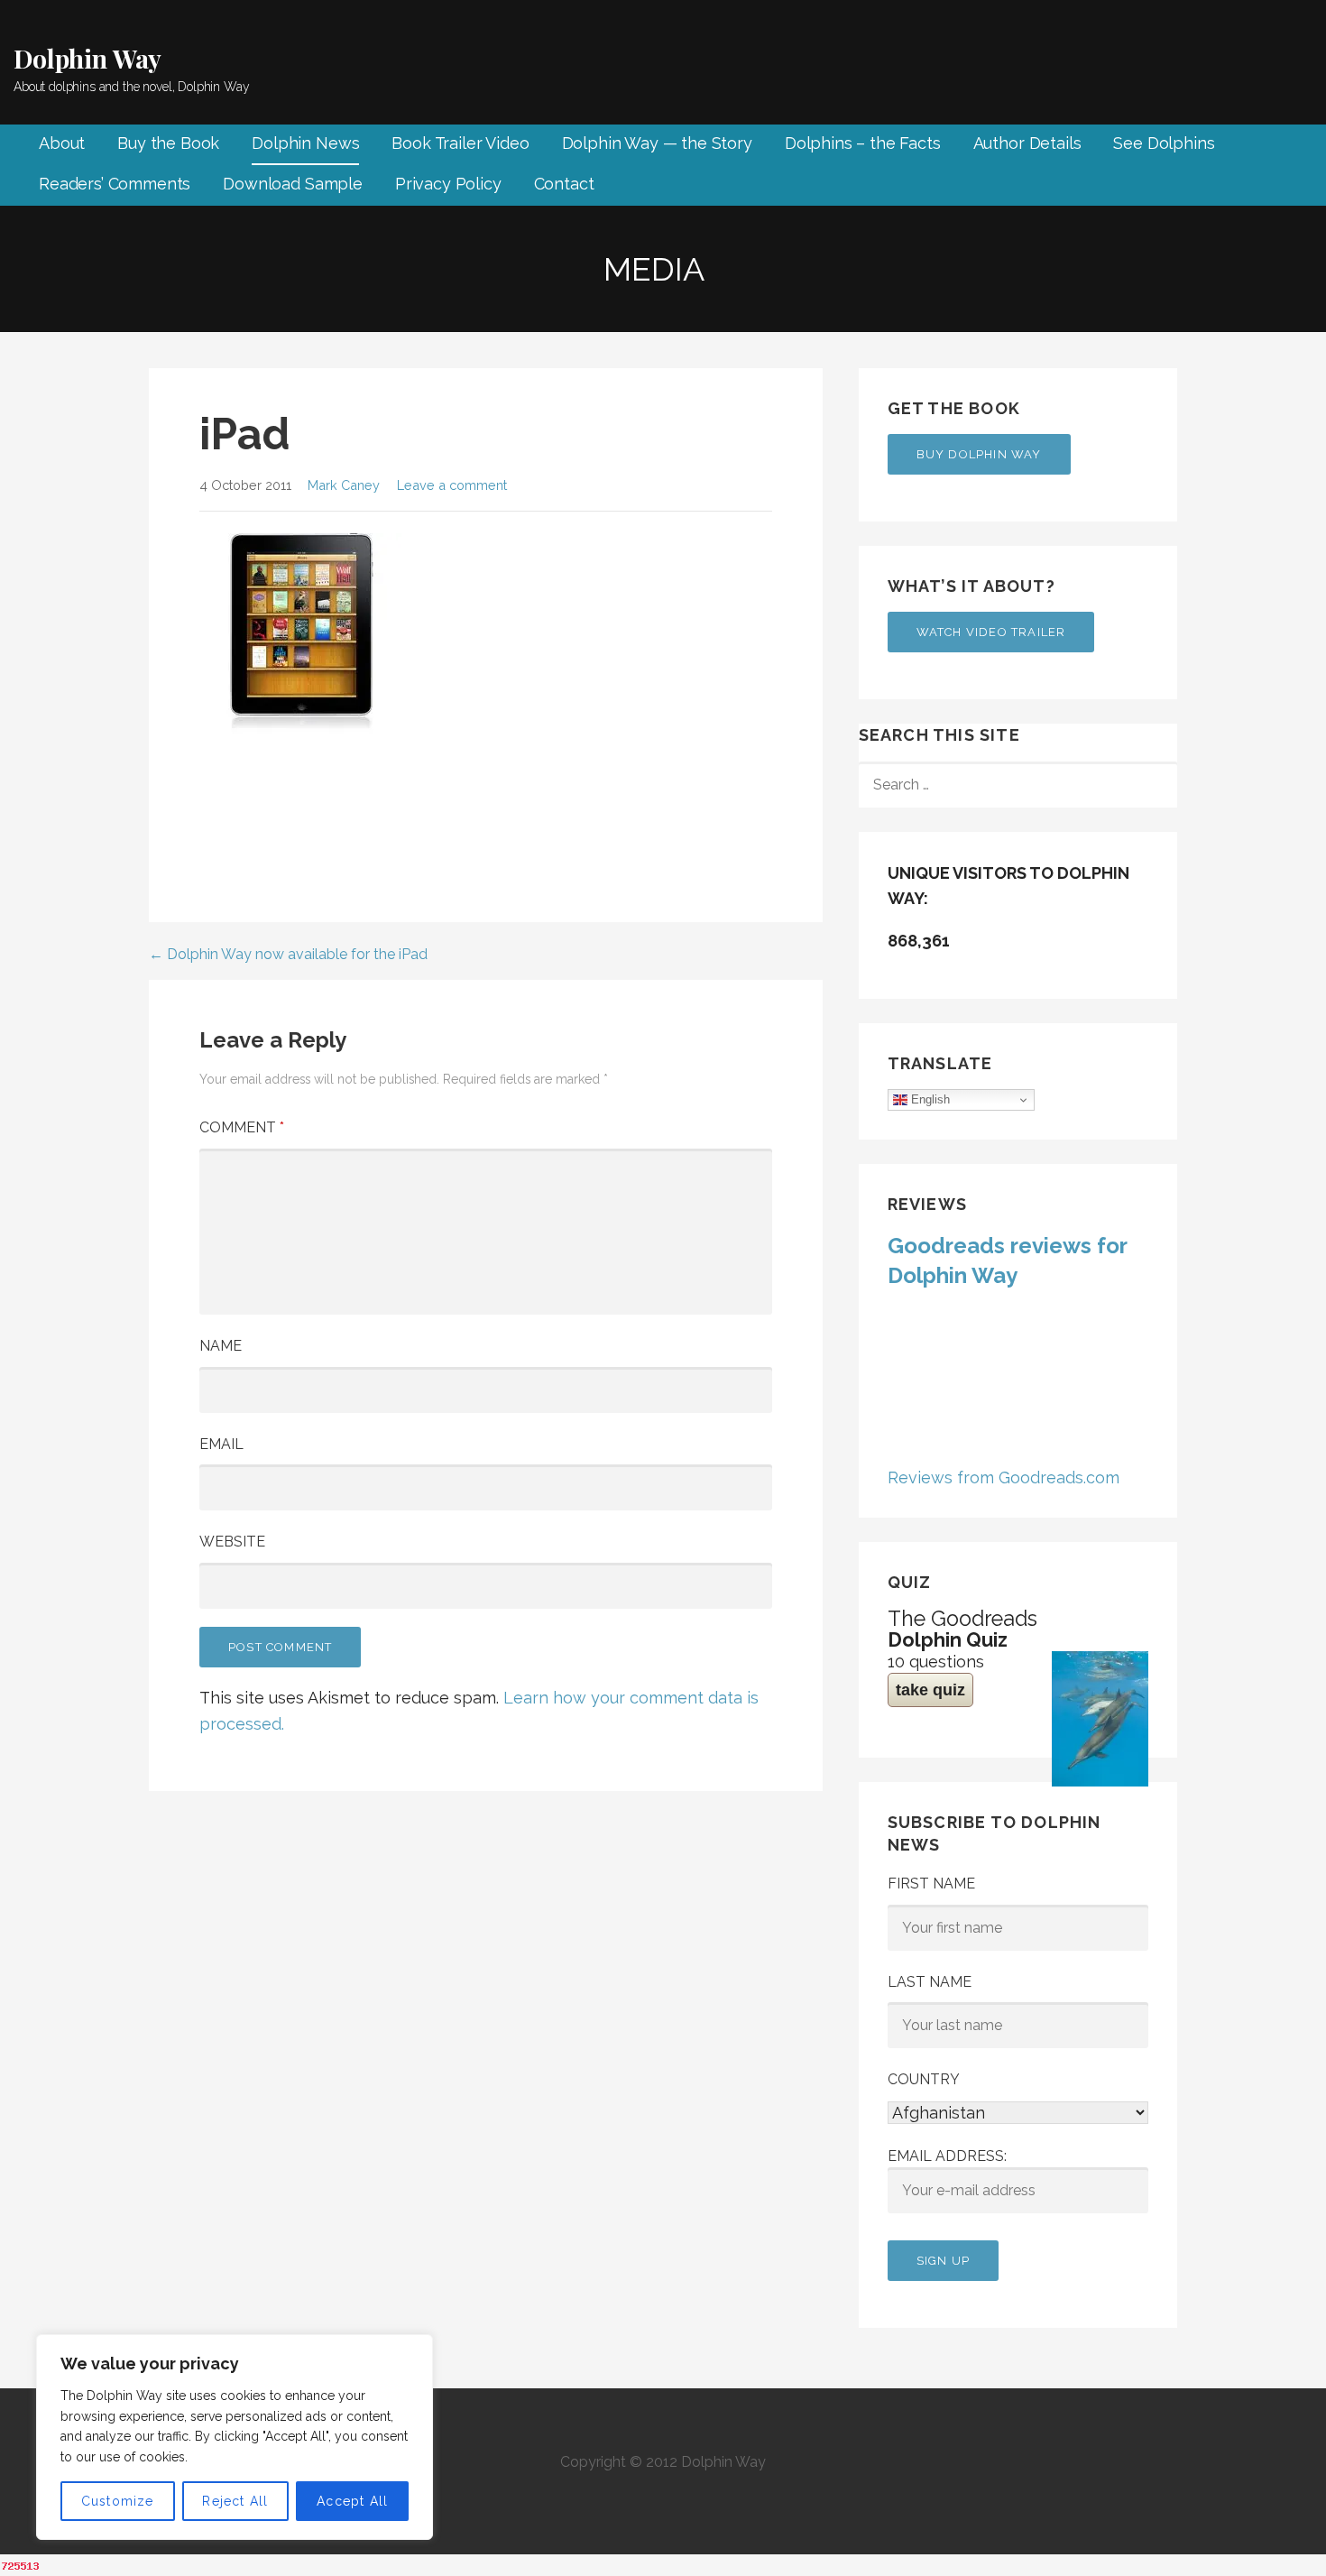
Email (221, 1444)
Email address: (947, 2156)
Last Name (930, 1982)
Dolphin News (305, 143)
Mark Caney (344, 485)
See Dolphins (1164, 143)
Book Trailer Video (460, 143)
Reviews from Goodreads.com (1004, 1477)
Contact (564, 184)
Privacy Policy (448, 184)
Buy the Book (168, 143)
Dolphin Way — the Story (657, 143)
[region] (235, 2437)
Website (232, 1542)
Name (221, 1346)
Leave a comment (452, 485)
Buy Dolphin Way (979, 454)
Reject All (235, 2501)
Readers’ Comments (115, 184)
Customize (118, 2501)
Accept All (352, 2501)
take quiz (930, 1690)
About (62, 143)
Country (924, 2079)
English (929, 1099)
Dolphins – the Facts (863, 143)
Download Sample (293, 184)
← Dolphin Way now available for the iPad (288, 954)
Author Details (1027, 143)
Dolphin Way (87, 58)
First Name (931, 1884)
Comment (242, 1127)
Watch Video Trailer (991, 632)
